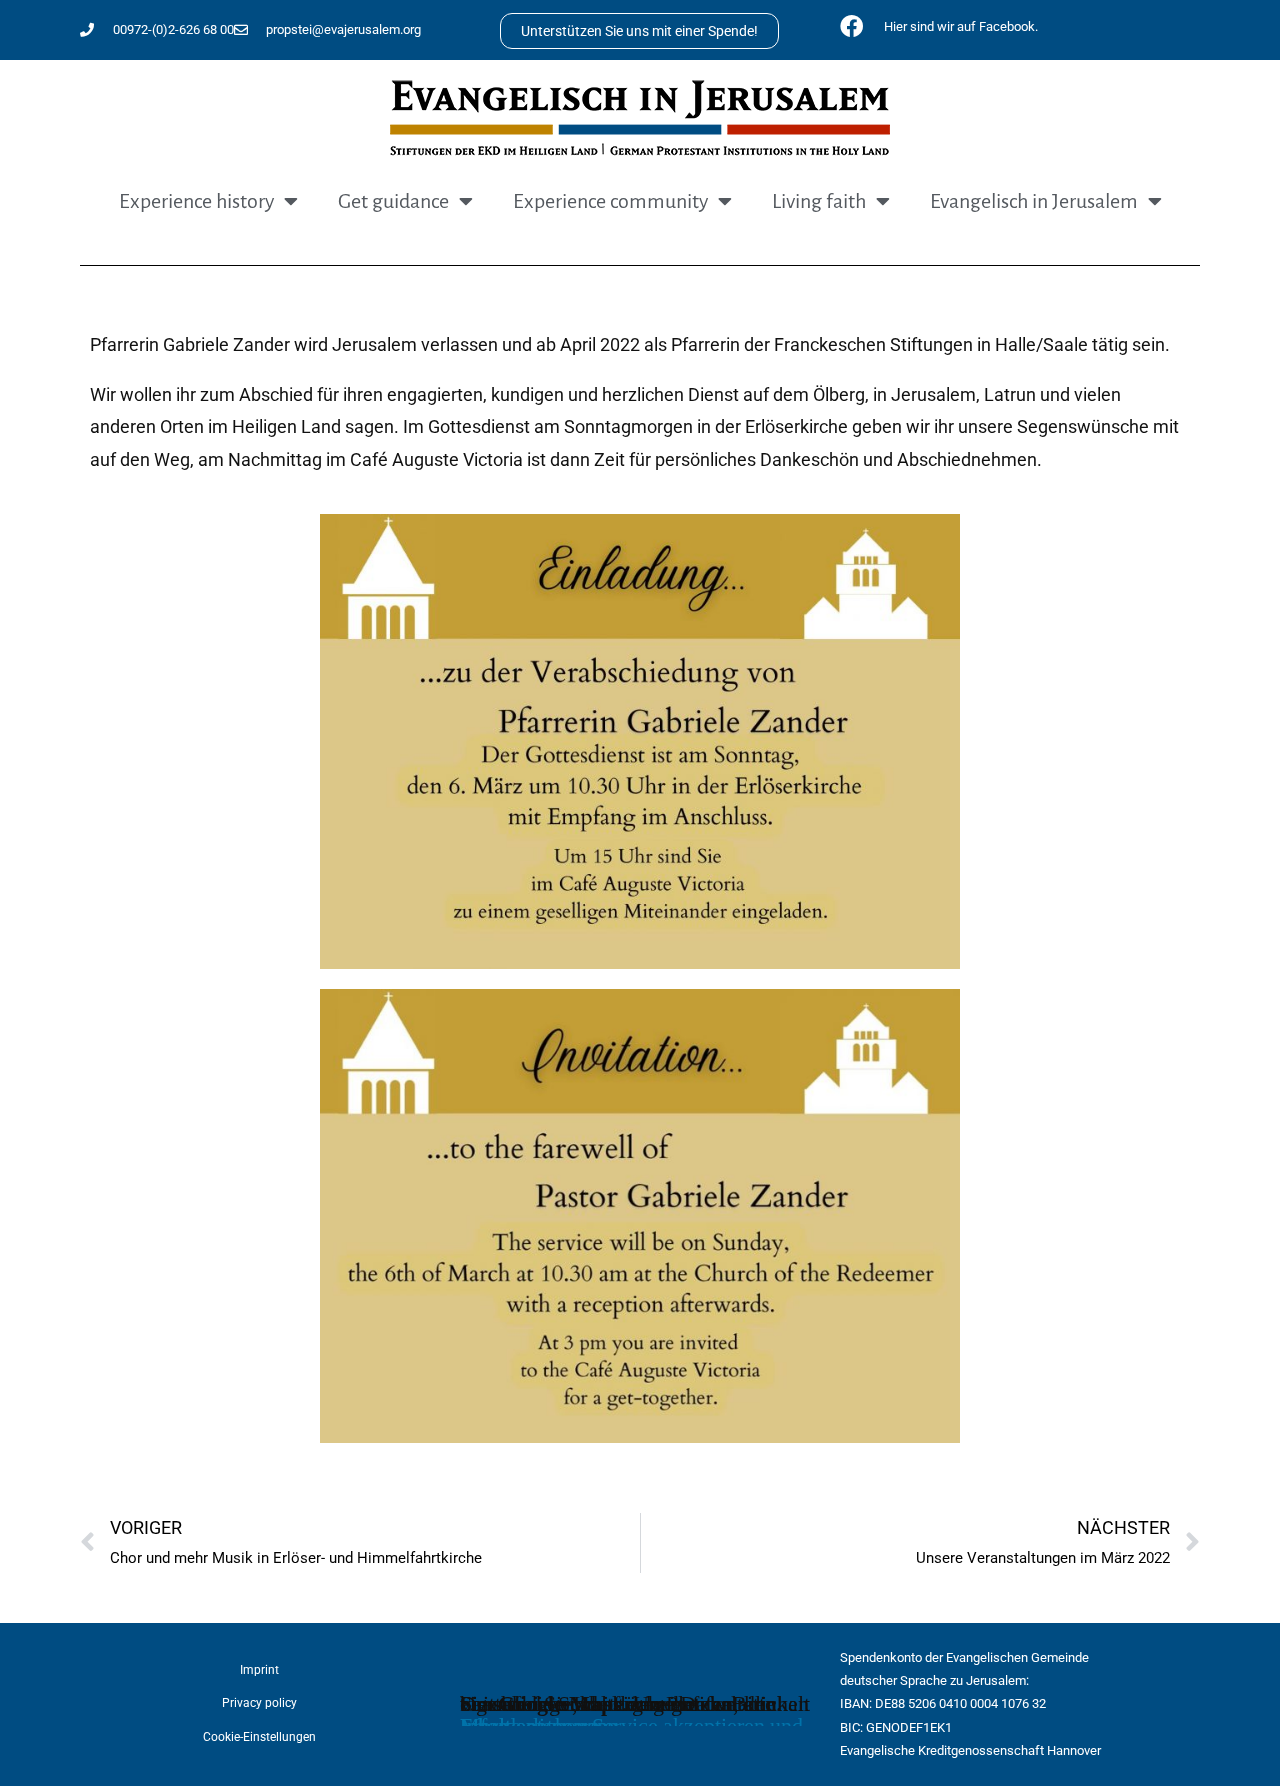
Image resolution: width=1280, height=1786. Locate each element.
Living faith (819, 201)
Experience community (610, 201)
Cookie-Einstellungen (259, 1737)
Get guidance (393, 201)
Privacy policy (259, 1703)
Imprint (259, 1670)
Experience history (196, 201)
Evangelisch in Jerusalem (1034, 201)
